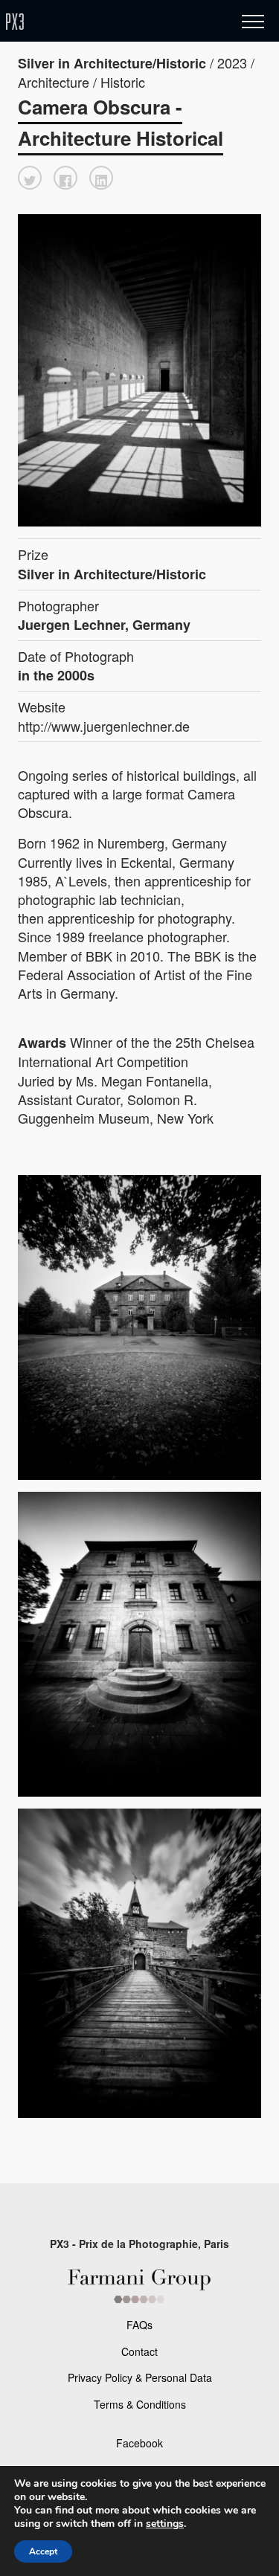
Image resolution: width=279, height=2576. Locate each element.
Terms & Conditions (140, 2404)
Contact (139, 2351)
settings (165, 2524)
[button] (30, 178)
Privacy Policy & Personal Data (140, 2377)
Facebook (139, 2443)
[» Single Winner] (103, 22)
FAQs (139, 2325)
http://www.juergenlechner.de (104, 726)
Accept (43, 2551)
